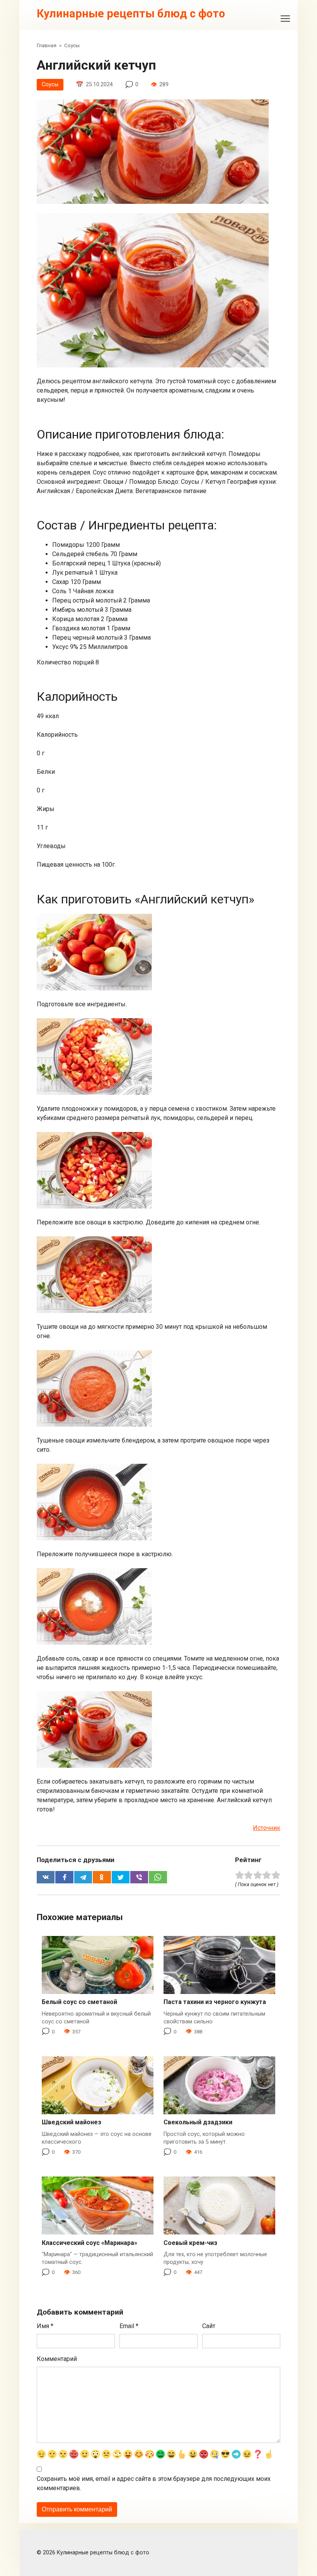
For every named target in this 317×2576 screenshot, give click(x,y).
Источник (267, 1828)
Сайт (209, 2326)
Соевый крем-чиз (190, 2243)
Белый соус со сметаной (79, 2002)
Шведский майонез (72, 2122)
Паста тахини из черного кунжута (215, 2002)
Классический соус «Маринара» (89, 2243)
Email (129, 2326)
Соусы (50, 85)
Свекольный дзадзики (198, 2122)
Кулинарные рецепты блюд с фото (131, 14)
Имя (45, 2326)
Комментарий (57, 2359)
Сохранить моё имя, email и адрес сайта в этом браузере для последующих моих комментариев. (154, 2483)
